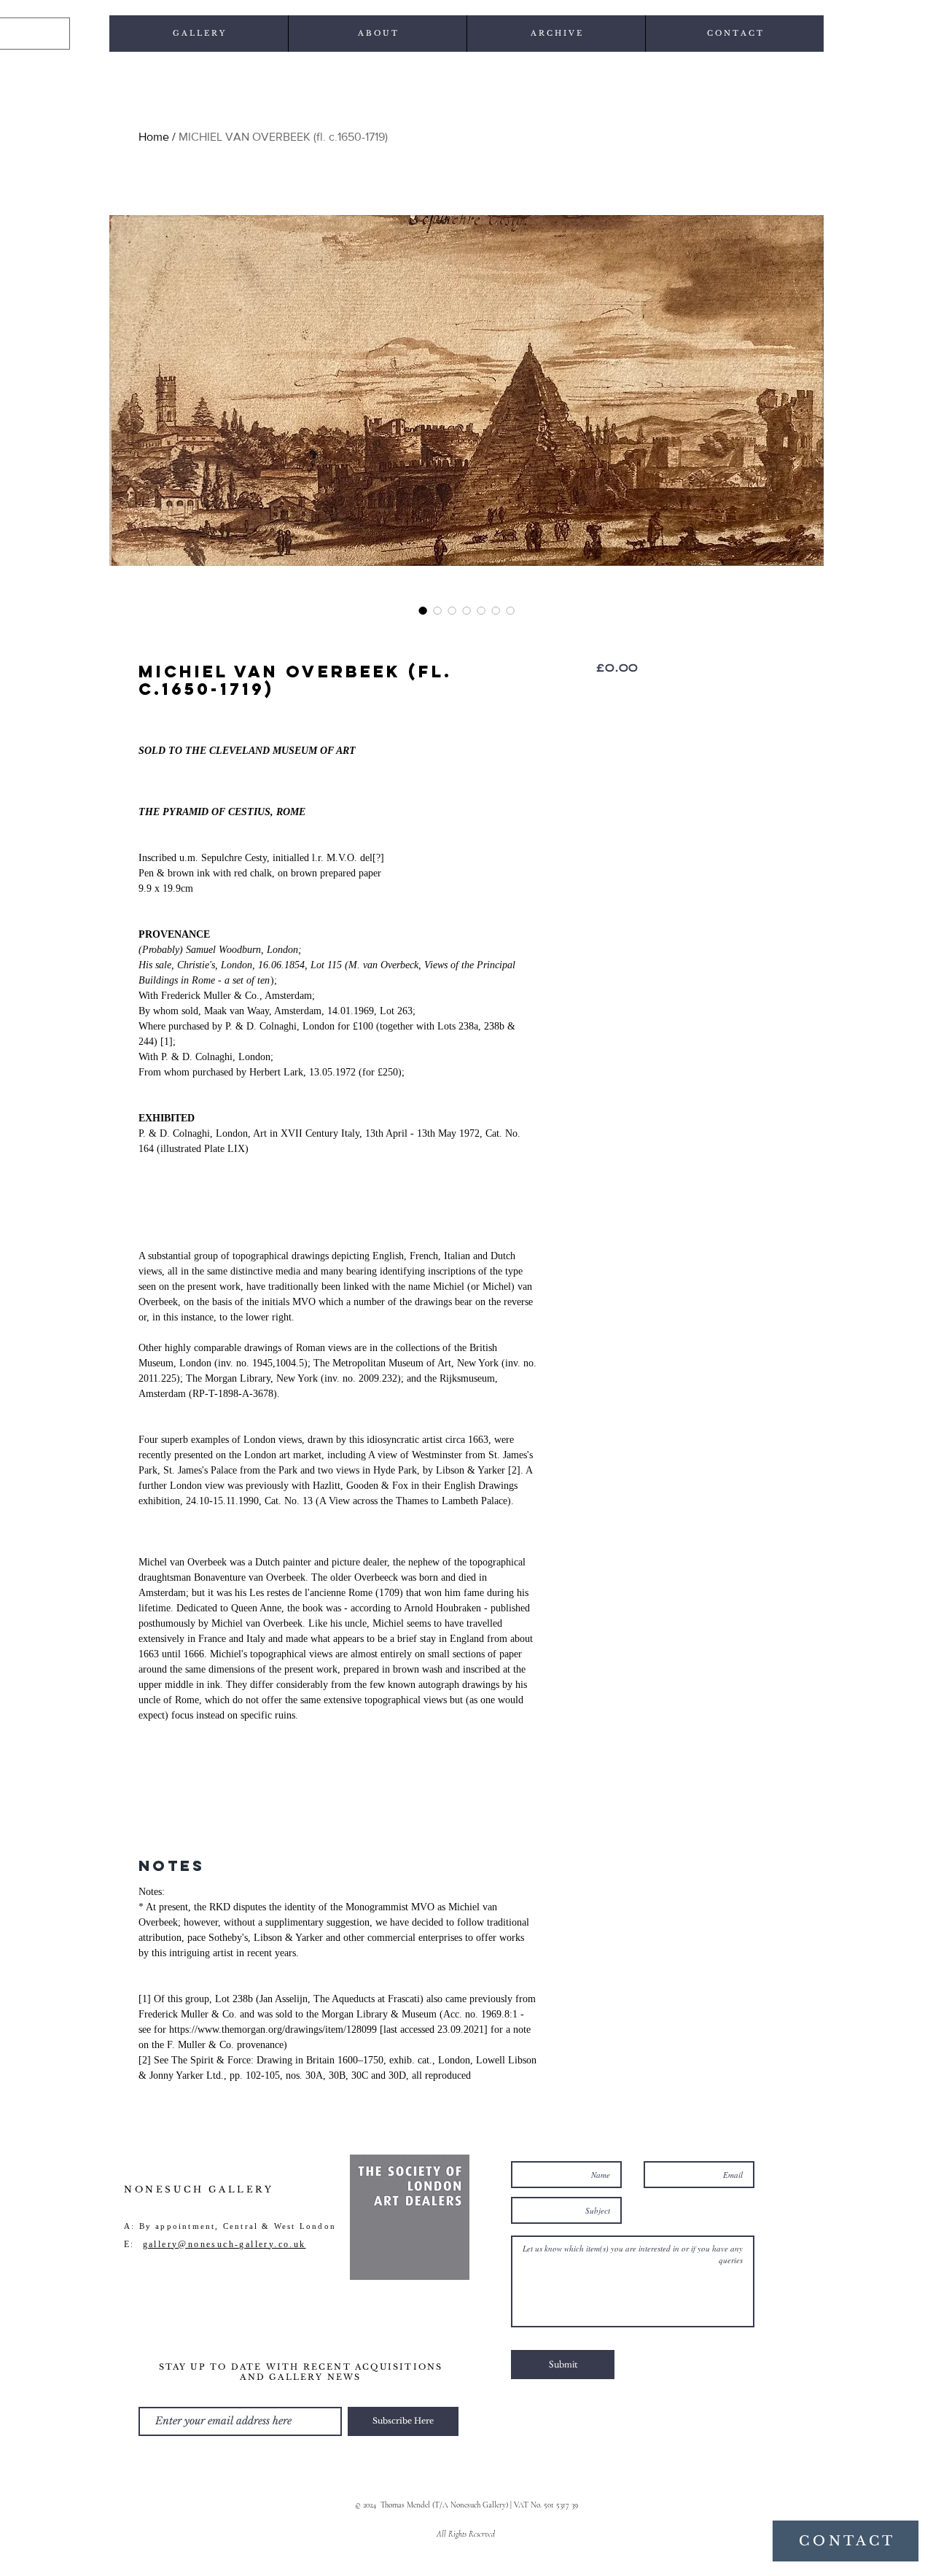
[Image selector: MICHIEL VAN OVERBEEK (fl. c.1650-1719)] (423, 610)
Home (154, 137)
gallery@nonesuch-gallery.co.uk (225, 2244)
